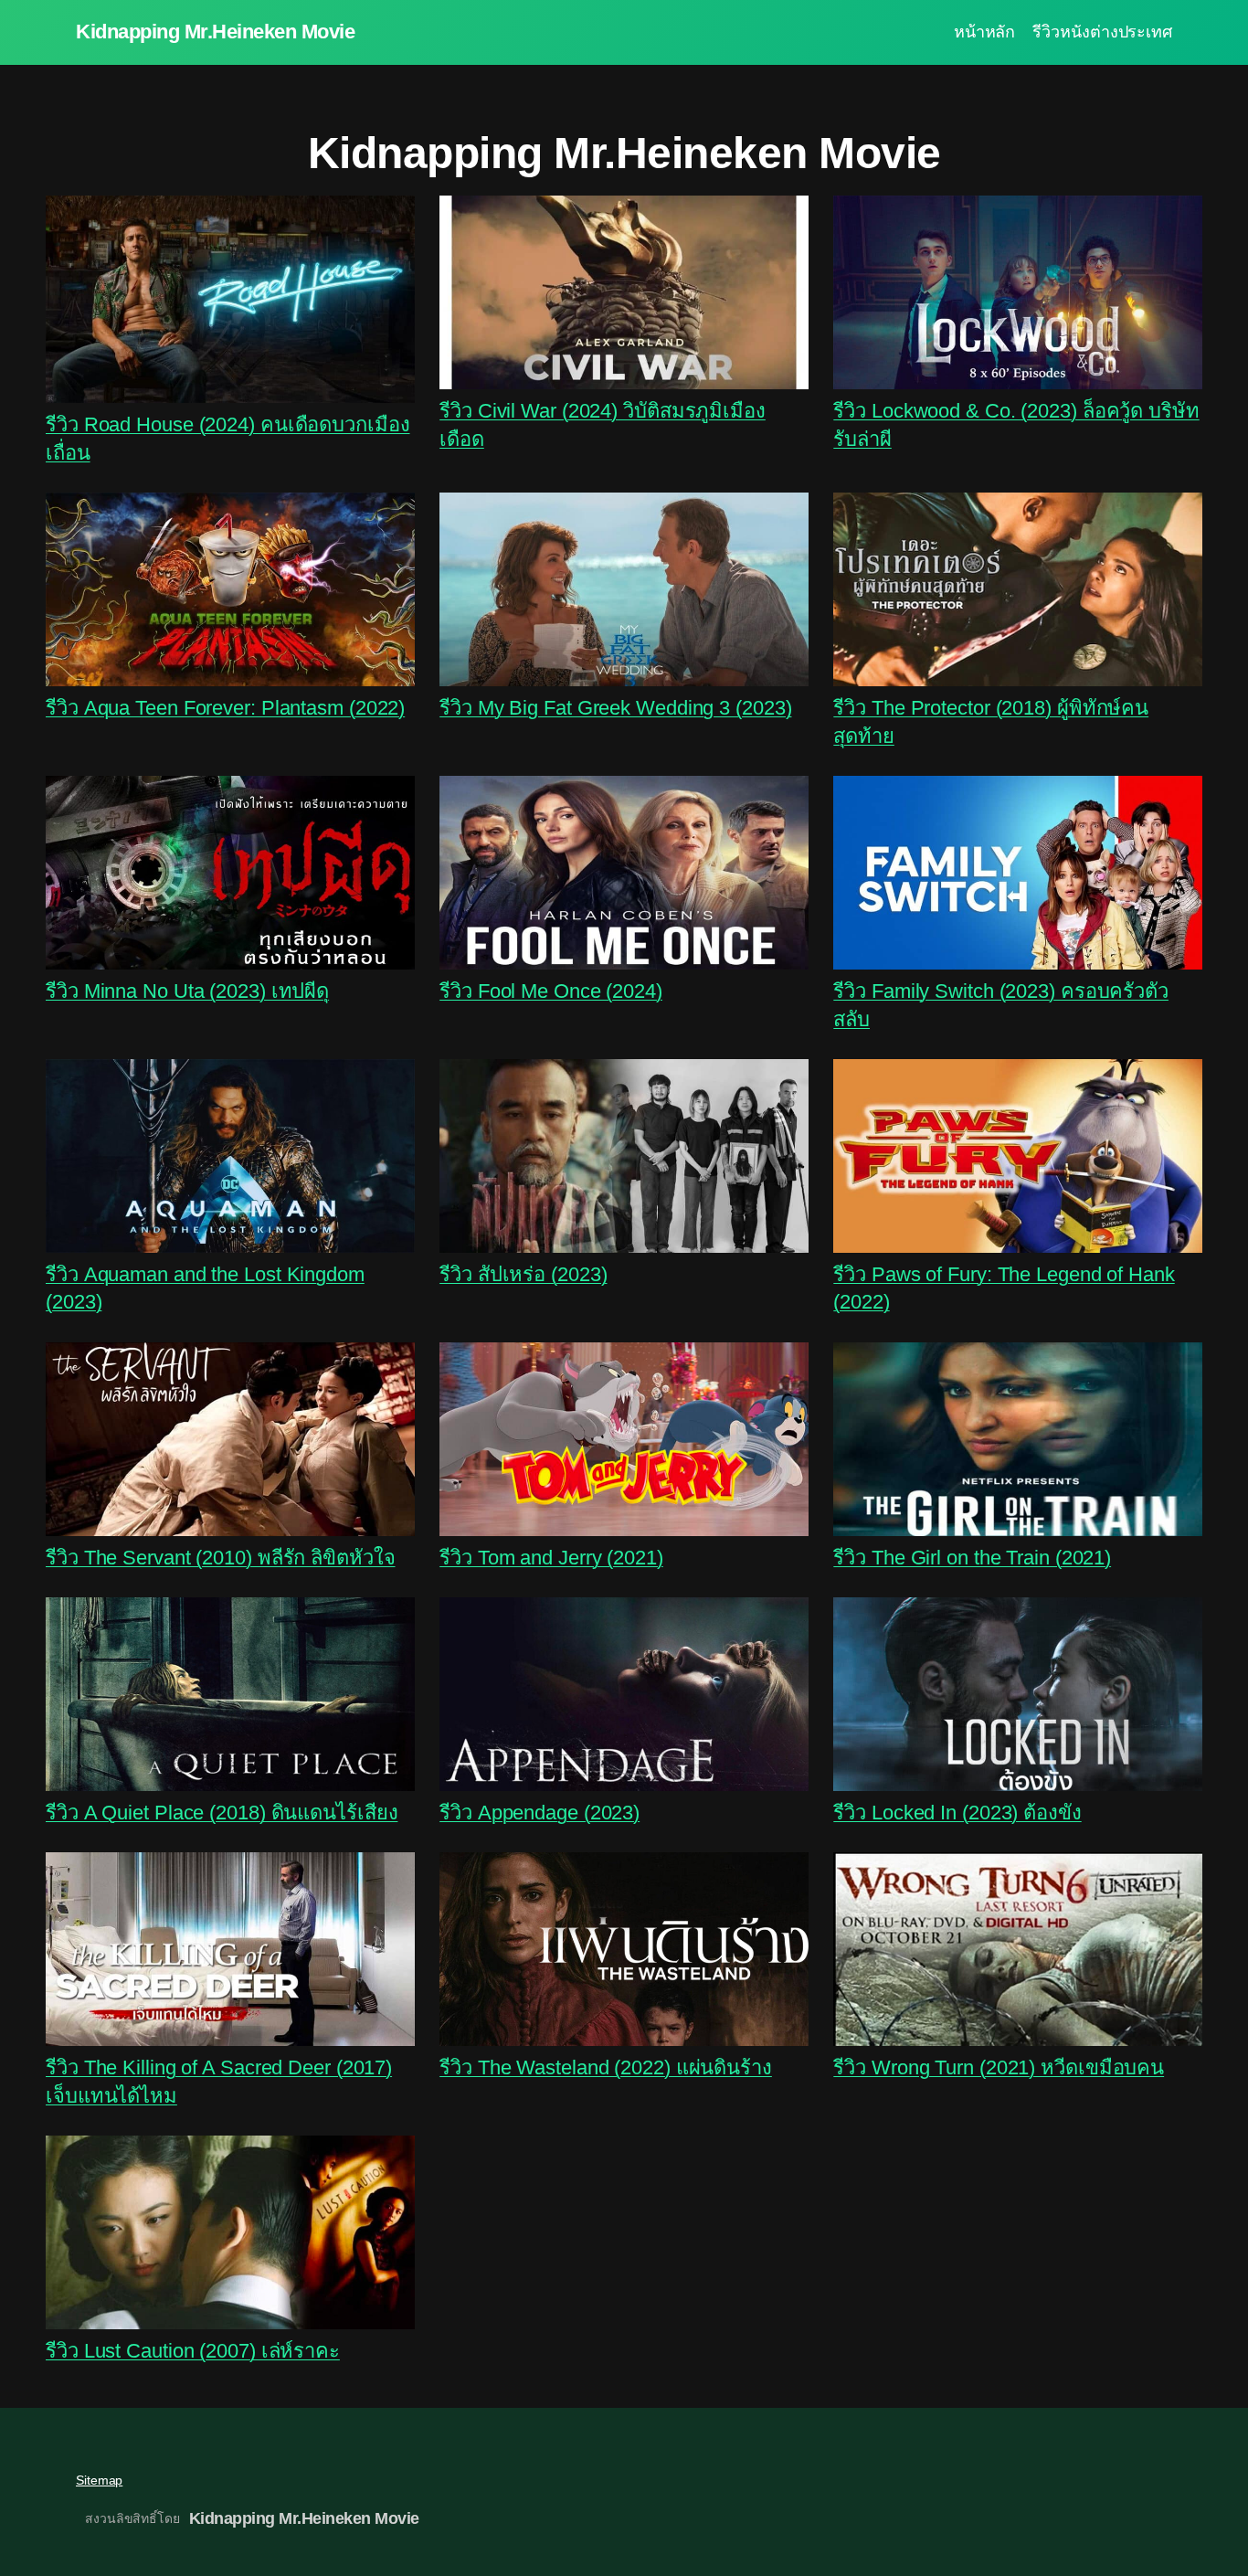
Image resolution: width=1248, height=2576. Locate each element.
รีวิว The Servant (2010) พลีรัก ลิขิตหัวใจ (221, 1558)
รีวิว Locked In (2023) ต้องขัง (957, 1813)
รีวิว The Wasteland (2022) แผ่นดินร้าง (606, 2067)
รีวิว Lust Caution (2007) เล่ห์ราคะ (193, 2351)
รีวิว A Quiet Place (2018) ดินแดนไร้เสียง (222, 1813)
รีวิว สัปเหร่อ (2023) (523, 1274)
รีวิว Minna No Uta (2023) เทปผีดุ (187, 991)
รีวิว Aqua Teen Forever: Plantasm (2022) (225, 708)
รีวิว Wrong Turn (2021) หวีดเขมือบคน (999, 2067)
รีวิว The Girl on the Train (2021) (972, 1558)
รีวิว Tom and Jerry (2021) (551, 1558)
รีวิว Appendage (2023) (539, 1813)
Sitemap (99, 2480)
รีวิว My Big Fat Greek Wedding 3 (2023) (615, 708)
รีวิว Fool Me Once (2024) (551, 991)
